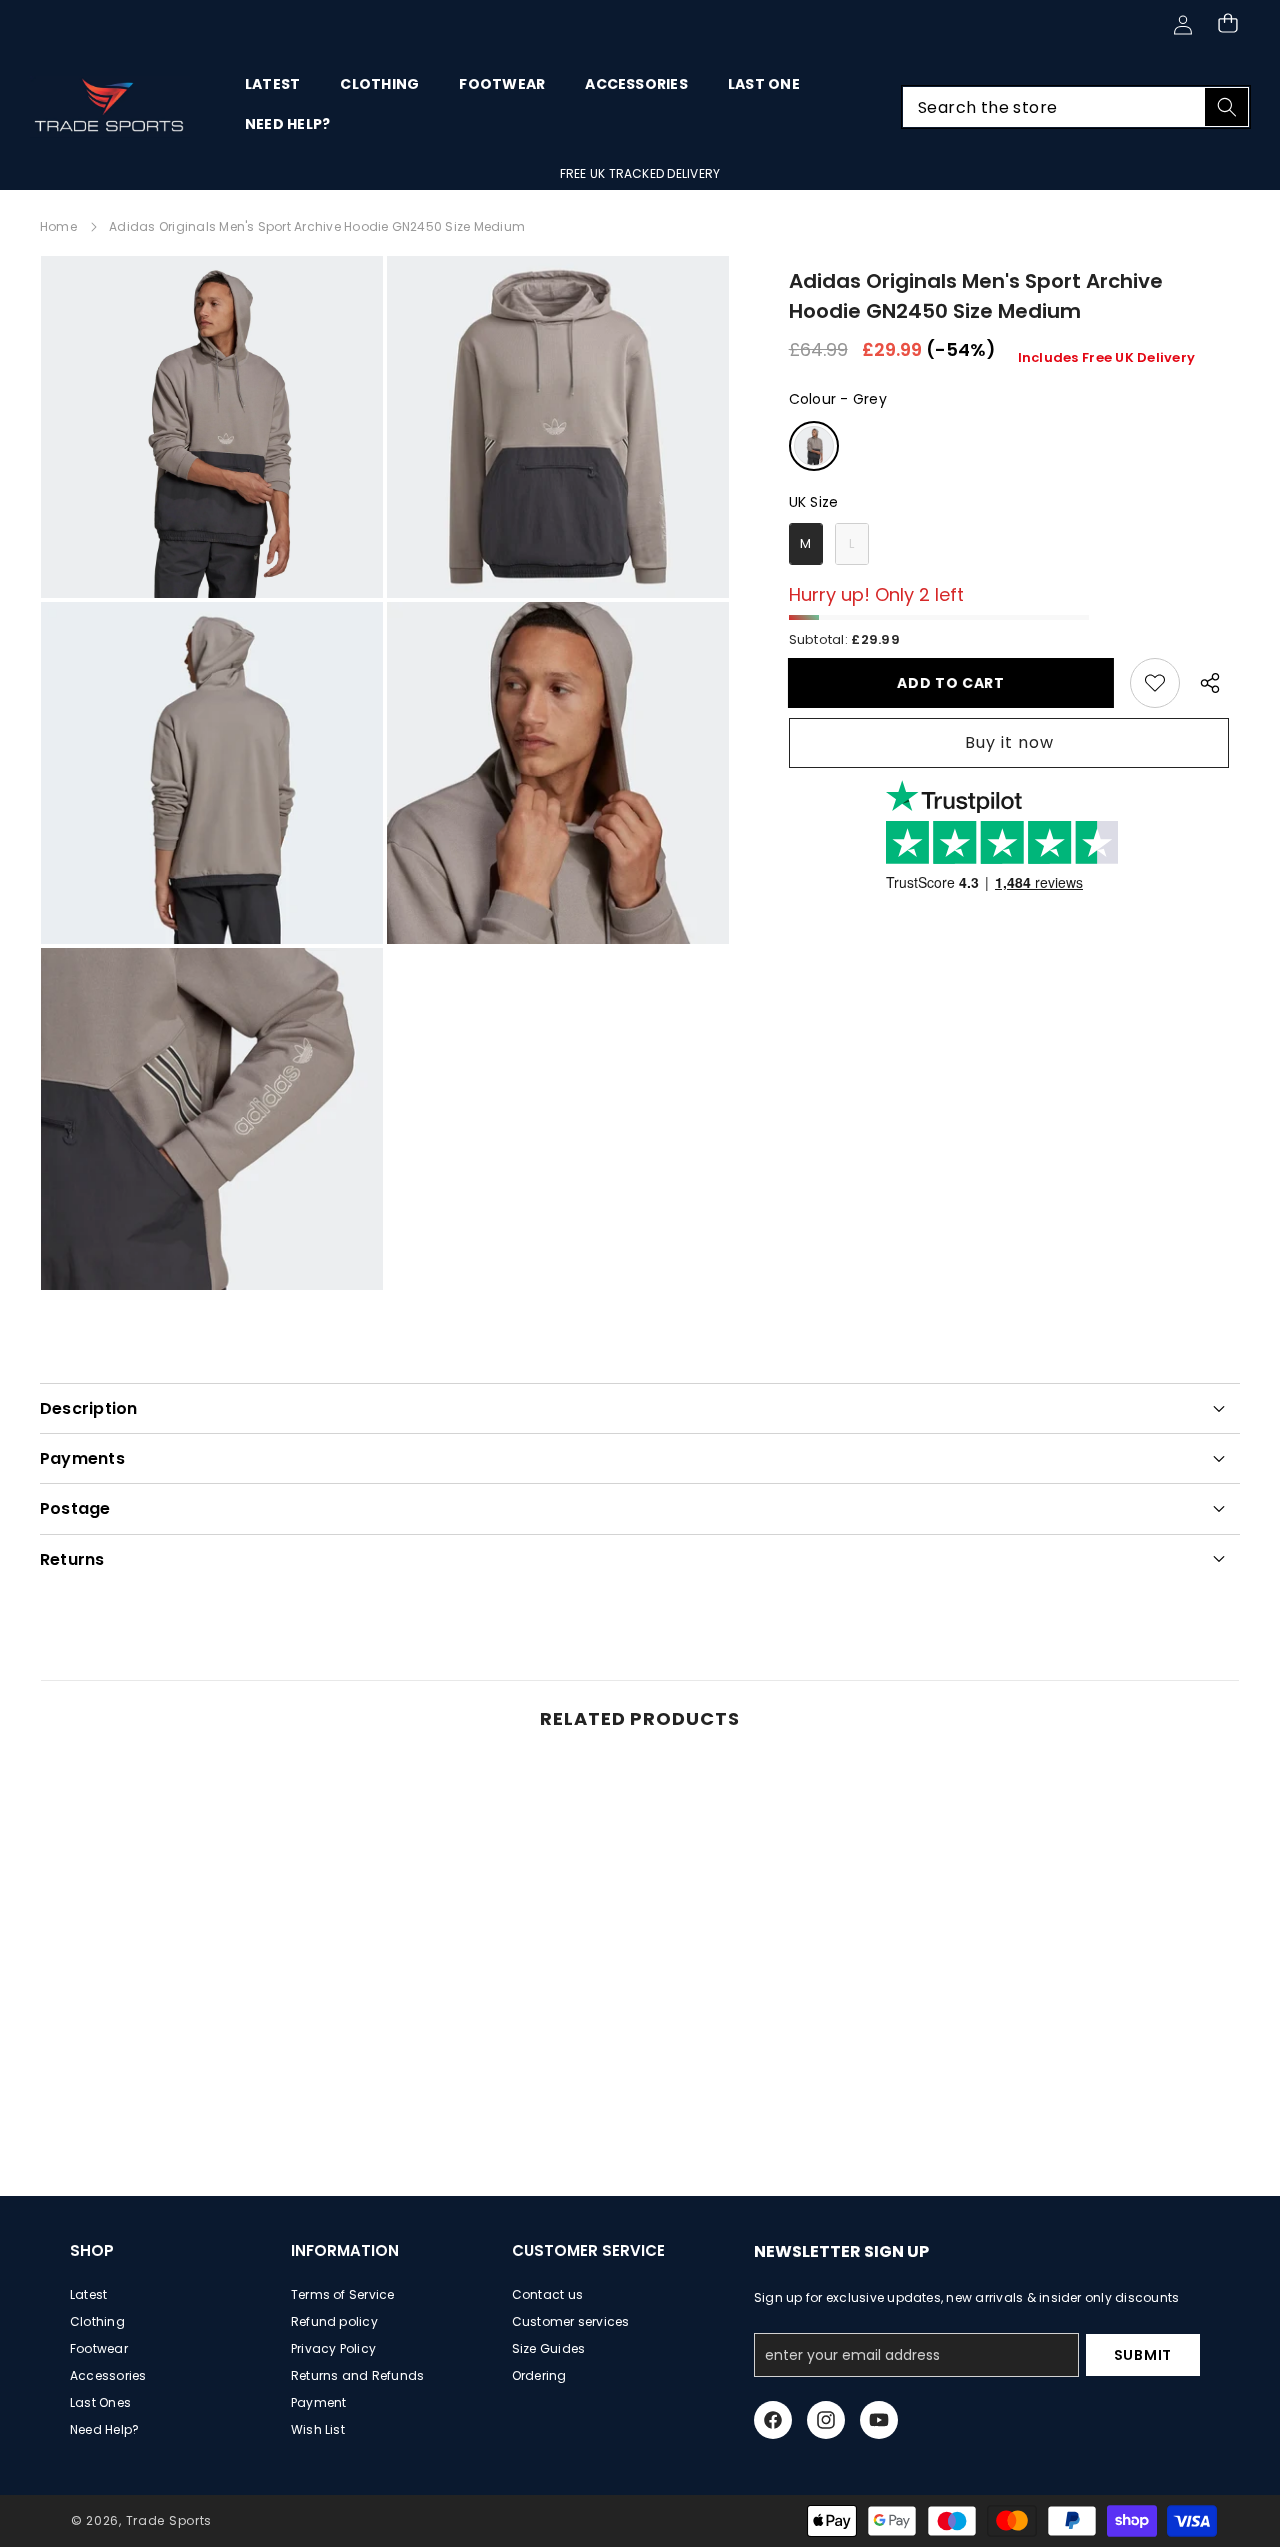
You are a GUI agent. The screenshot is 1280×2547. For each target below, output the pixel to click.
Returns (72, 1559)
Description (89, 1408)
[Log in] (1182, 25)
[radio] (814, 446)
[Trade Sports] (110, 107)
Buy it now (1009, 743)
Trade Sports (169, 2520)
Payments (82, 1458)
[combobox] (1076, 107)
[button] (1227, 22)
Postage (75, 1508)
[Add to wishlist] (1155, 683)
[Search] (1226, 107)
